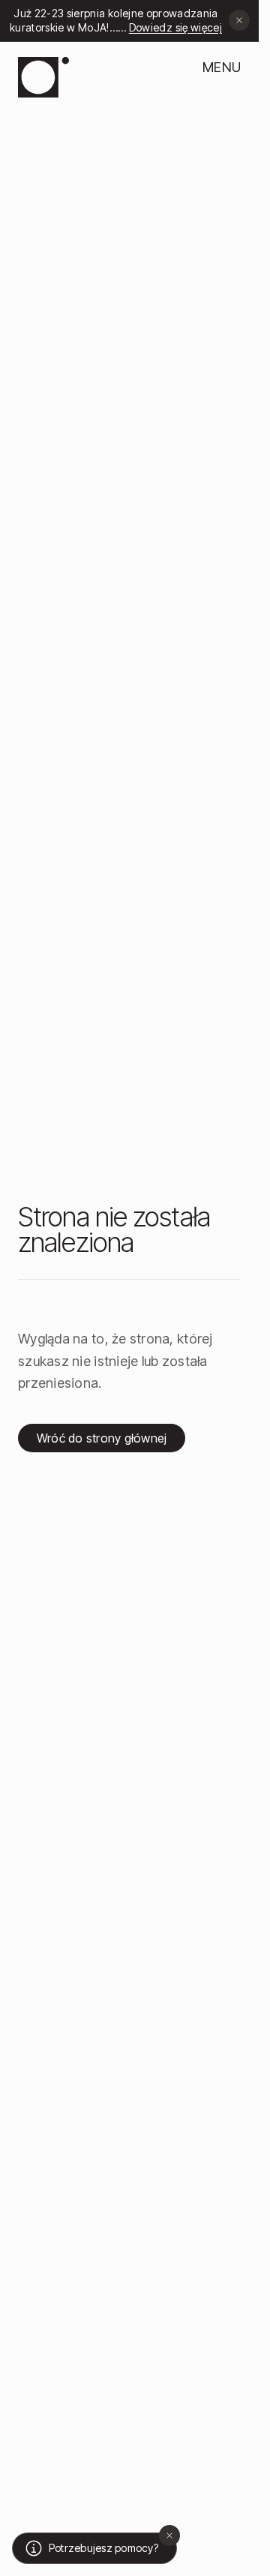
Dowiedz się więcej (171, 27)
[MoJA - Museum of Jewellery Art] (43, 77)
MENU (222, 67)
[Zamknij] (169, 2535)
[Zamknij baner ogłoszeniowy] (239, 20)
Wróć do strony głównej (102, 1438)
